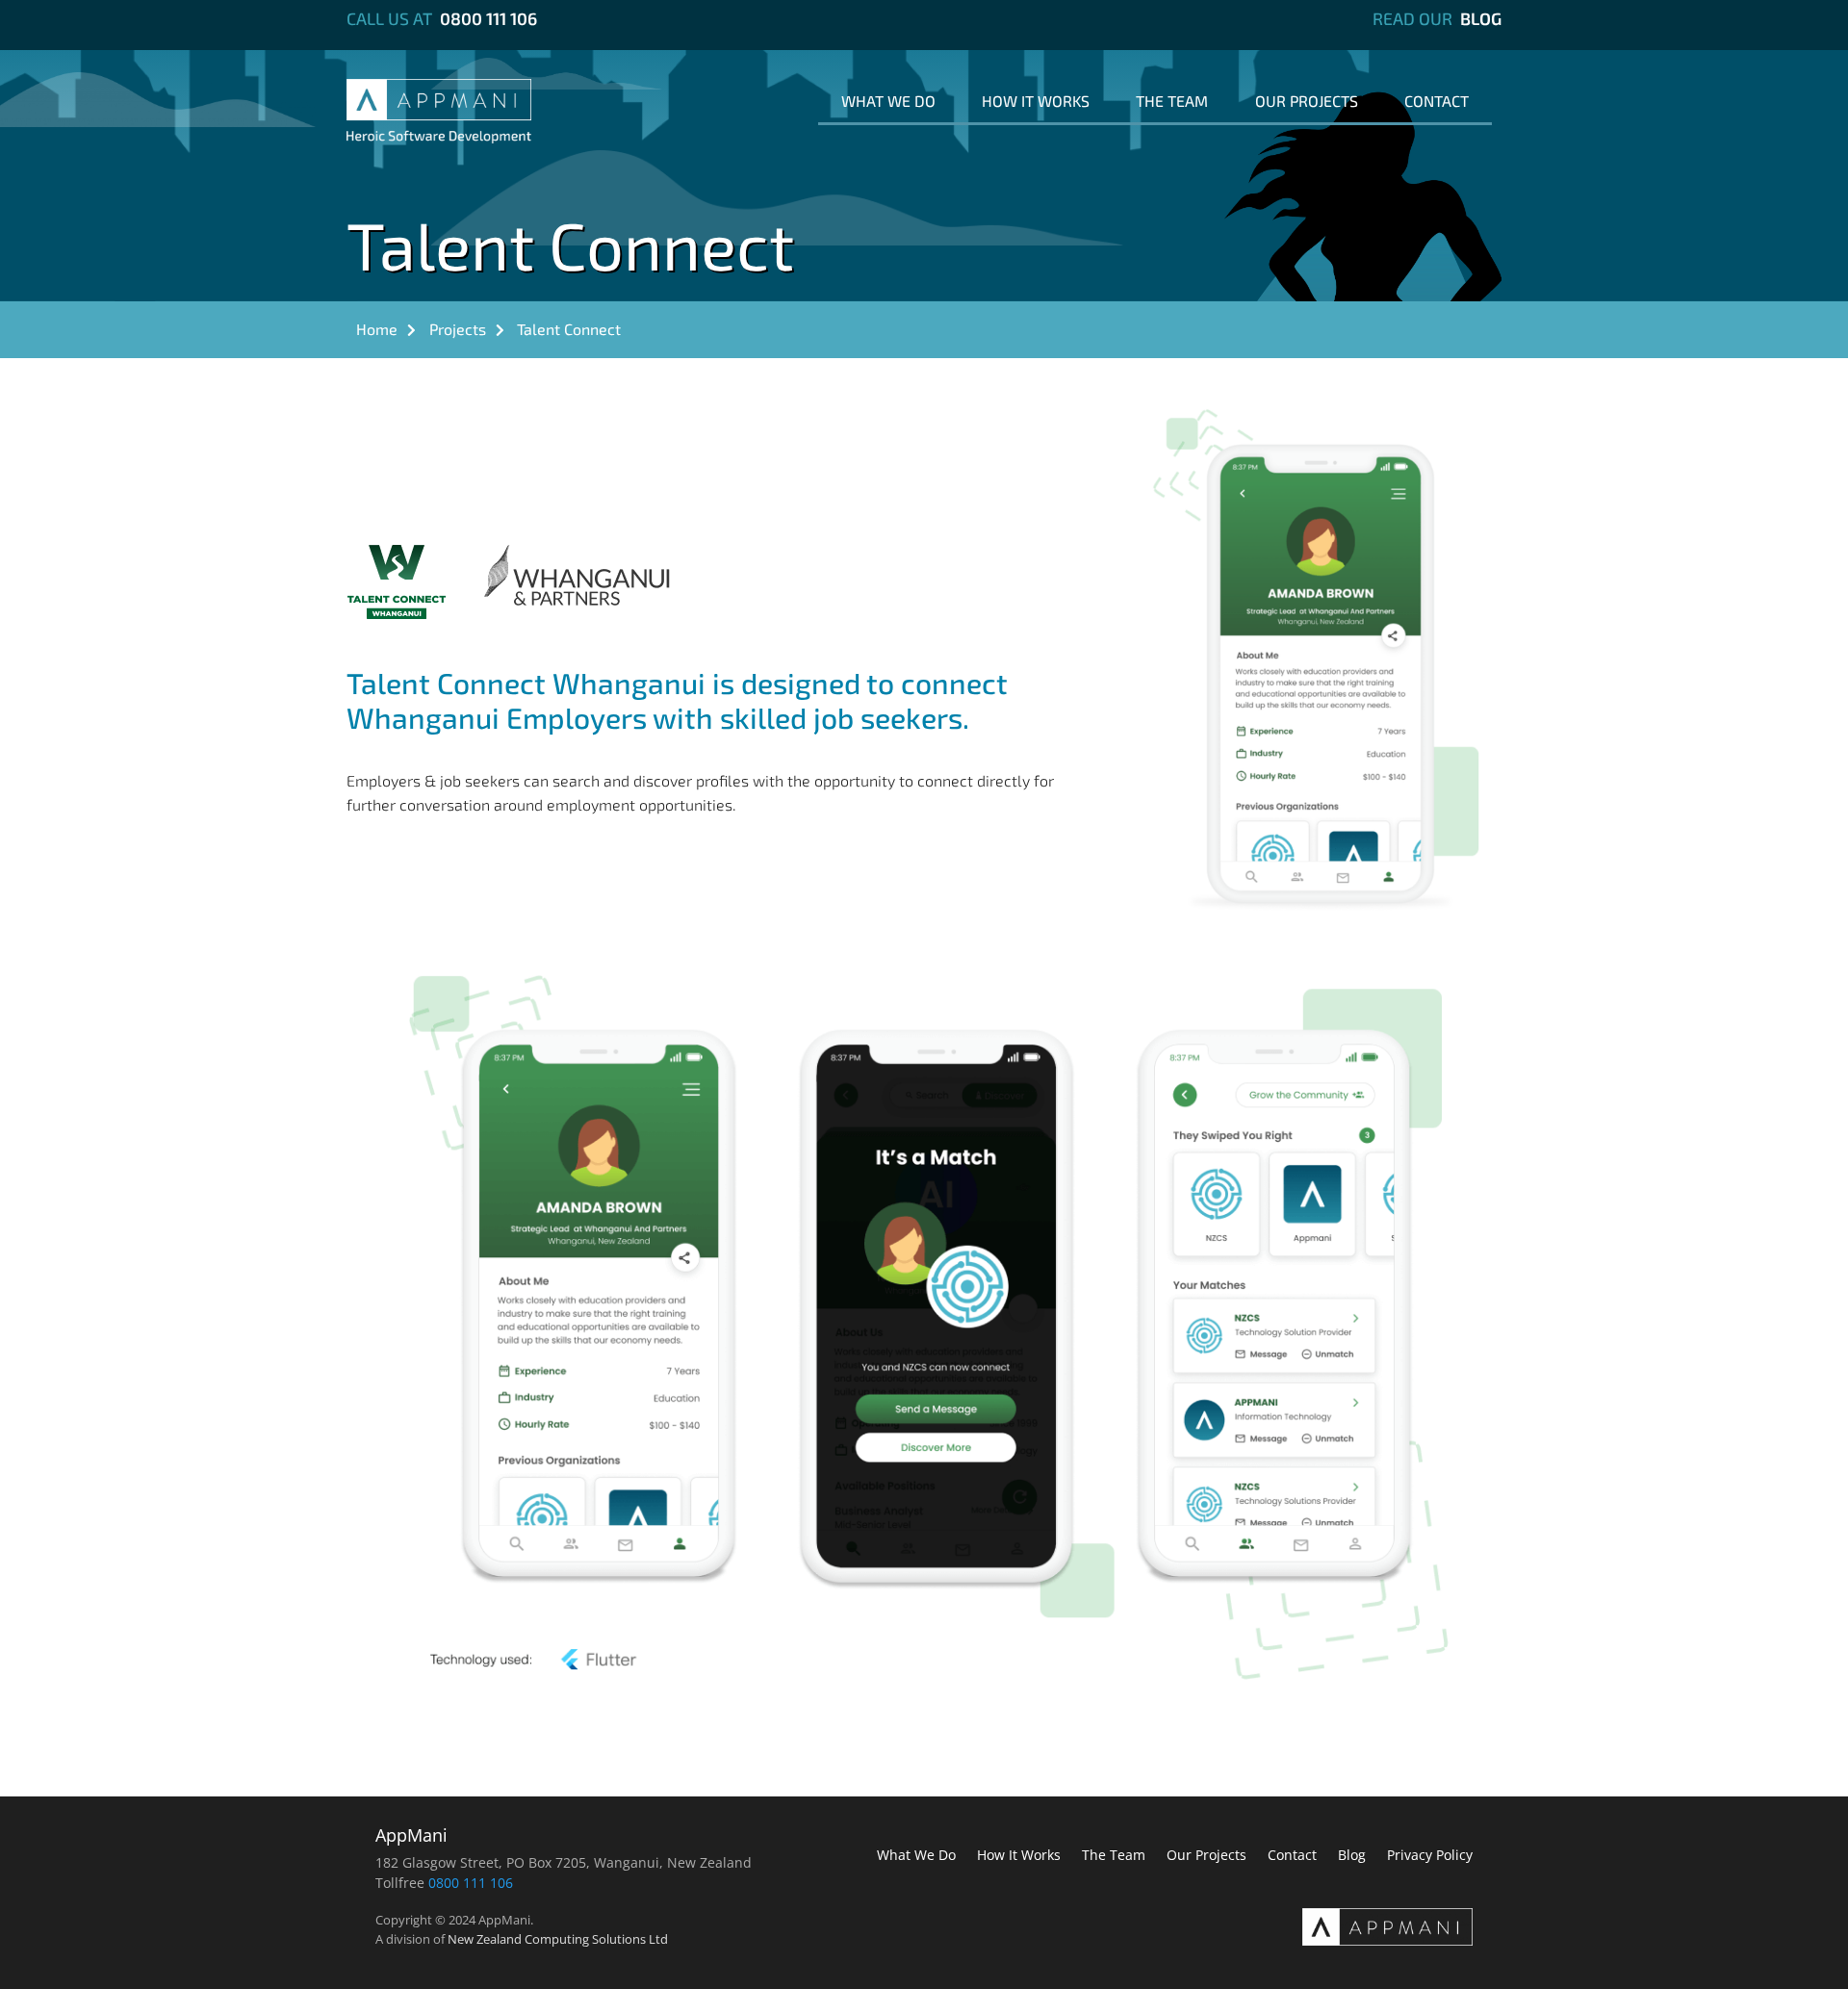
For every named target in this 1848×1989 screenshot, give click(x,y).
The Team (1172, 101)
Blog (1481, 18)
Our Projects (1307, 101)
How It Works (1036, 101)
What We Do (888, 101)
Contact (1437, 101)
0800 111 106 (488, 18)
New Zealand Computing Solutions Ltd (558, 1939)
